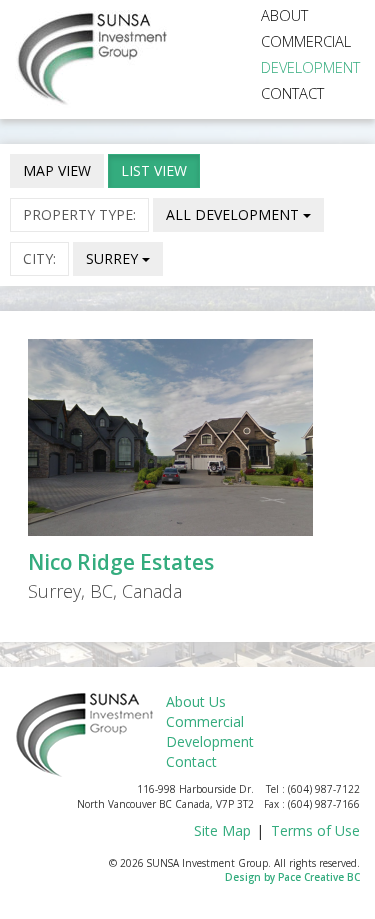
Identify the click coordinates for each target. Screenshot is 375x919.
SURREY (114, 258)
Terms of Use (315, 830)
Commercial (306, 41)
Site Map (222, 830)
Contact (292, 93)
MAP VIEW (57, 170)
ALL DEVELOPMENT (234, 214)
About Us (196, 701)
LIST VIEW (154, 170)
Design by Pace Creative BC (292, 877)
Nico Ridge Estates (121, 562)
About (284, 15)
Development (310, 67)
